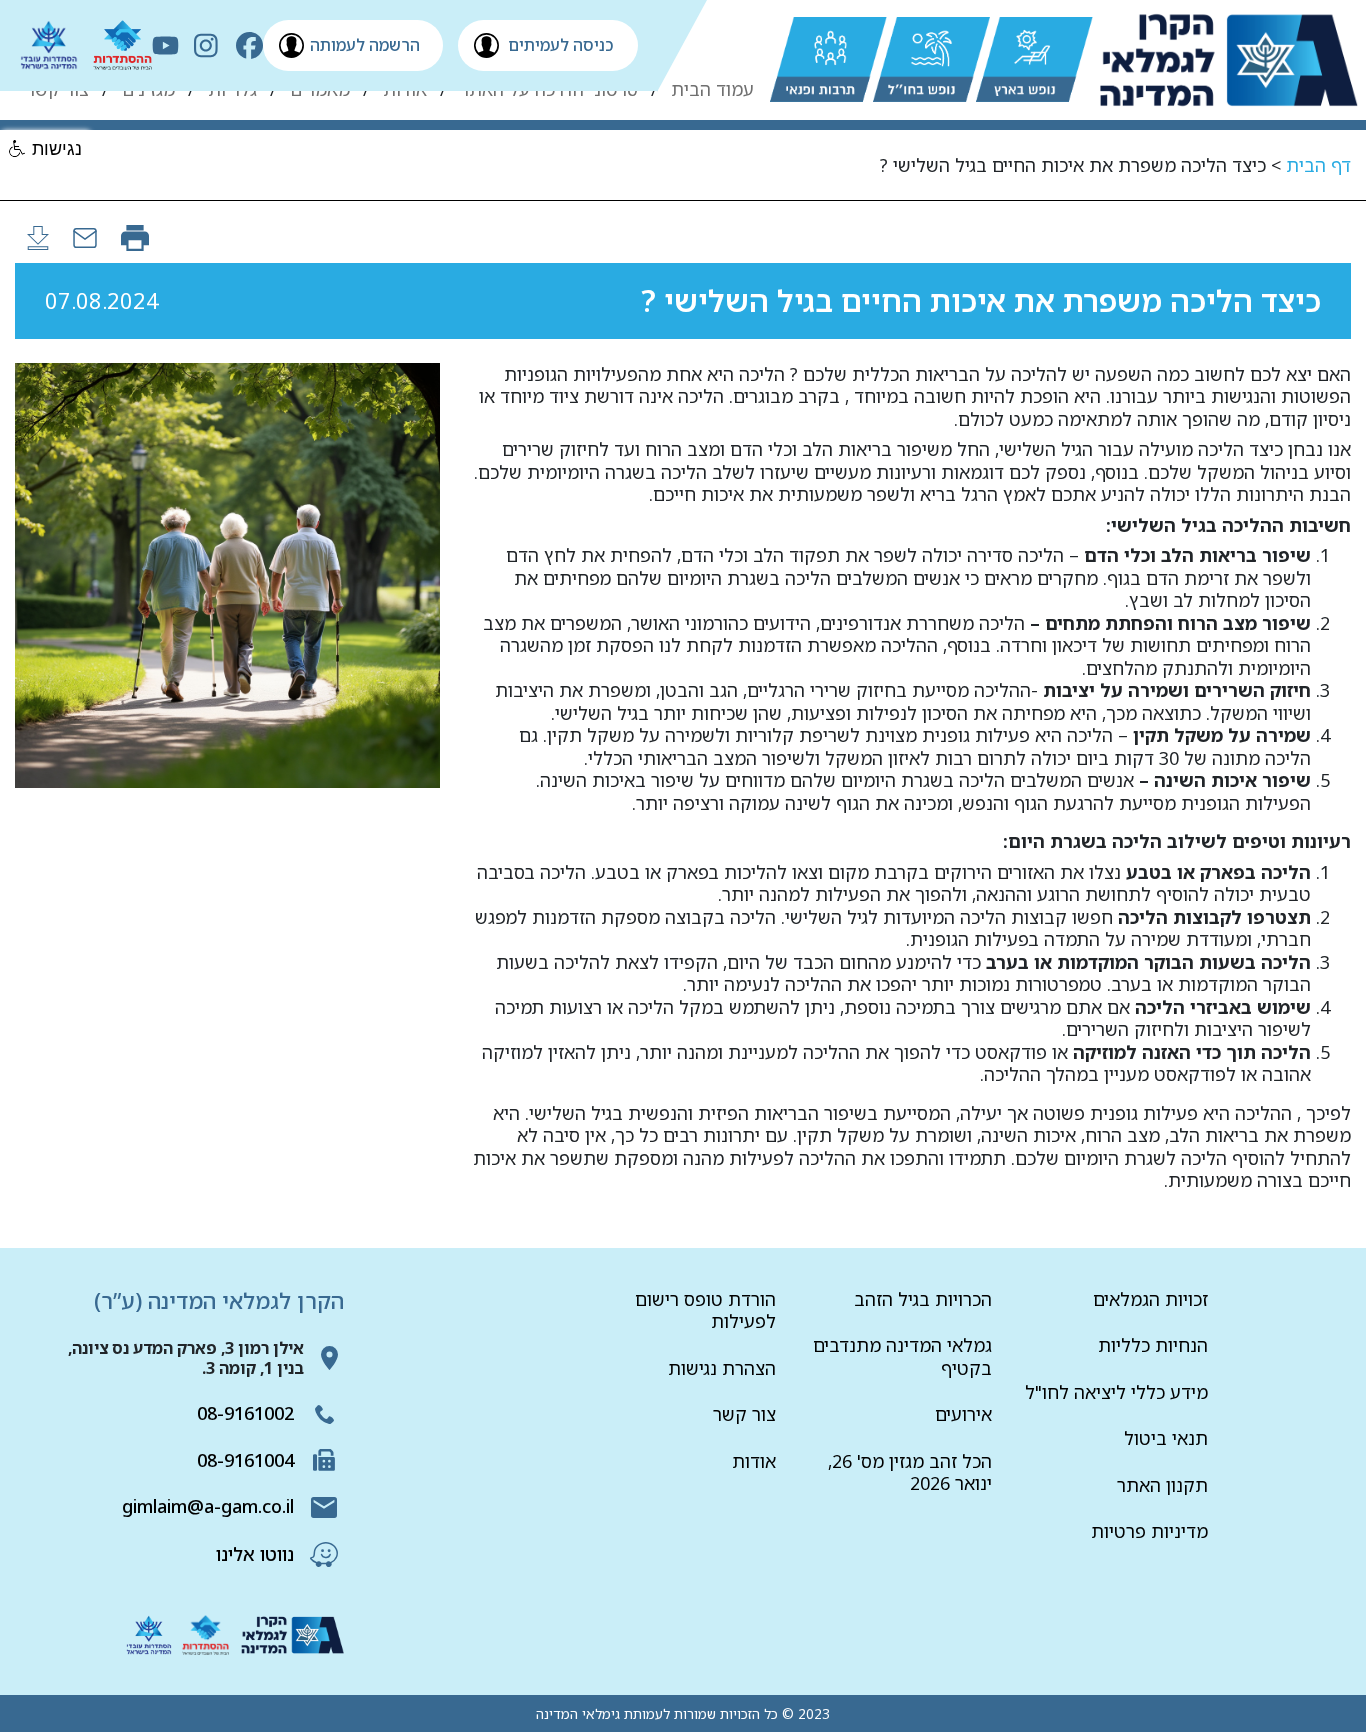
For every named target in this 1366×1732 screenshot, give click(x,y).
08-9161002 (245, 1413)
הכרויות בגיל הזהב (923, 1299)
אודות (754, 1461)
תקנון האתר (1162, 1485)
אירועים (963, 1414)
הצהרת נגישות (722, 1368)
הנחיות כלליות (1153, 1345)
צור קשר (744, 1414)
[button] (46, 150)
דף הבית (1318, 165)
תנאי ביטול (1166, 1438)
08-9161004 (245, 1460)
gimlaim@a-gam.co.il (208, 1506)
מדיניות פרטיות (1149, 1531)
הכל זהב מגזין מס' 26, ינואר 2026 (910, 1472)
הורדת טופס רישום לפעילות (705, 1310)
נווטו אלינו (255, 1554)
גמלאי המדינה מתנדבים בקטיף (902, 1356)
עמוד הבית (712, 89)
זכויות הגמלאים (1150, 1299)
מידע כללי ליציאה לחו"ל (1116, 1392)
